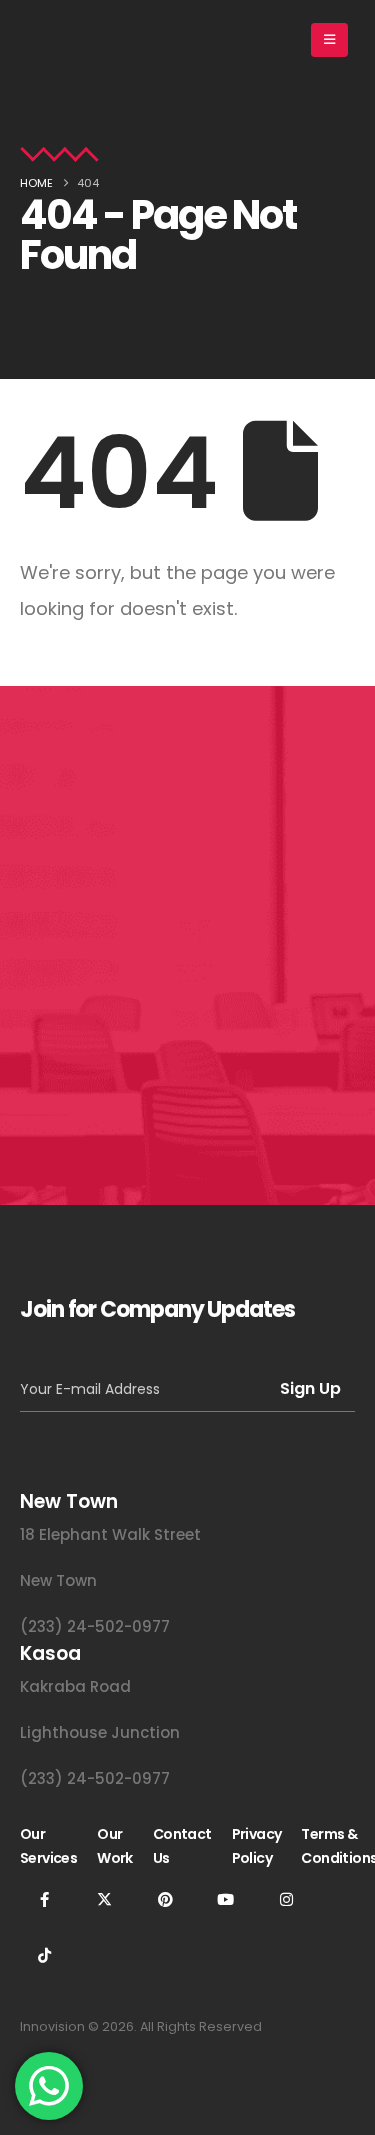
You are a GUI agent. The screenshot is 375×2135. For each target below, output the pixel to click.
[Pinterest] (165, 1899)
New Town (58, 1580)
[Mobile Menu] (329, 40)
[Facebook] (44, 1899)
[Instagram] (286, 1899)
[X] (105, 1899)
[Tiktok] (44, 1955)
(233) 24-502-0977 (95, 1626)
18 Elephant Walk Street (110, 1534)
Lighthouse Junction (100, 1732)
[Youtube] (226, 1899)
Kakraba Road (75, 1686)
